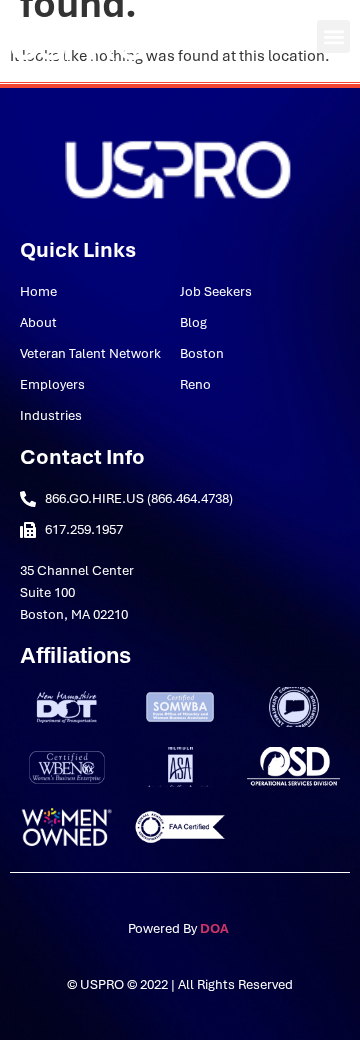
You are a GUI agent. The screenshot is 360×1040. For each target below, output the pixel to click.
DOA (216, 928)
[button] (333, 36)
